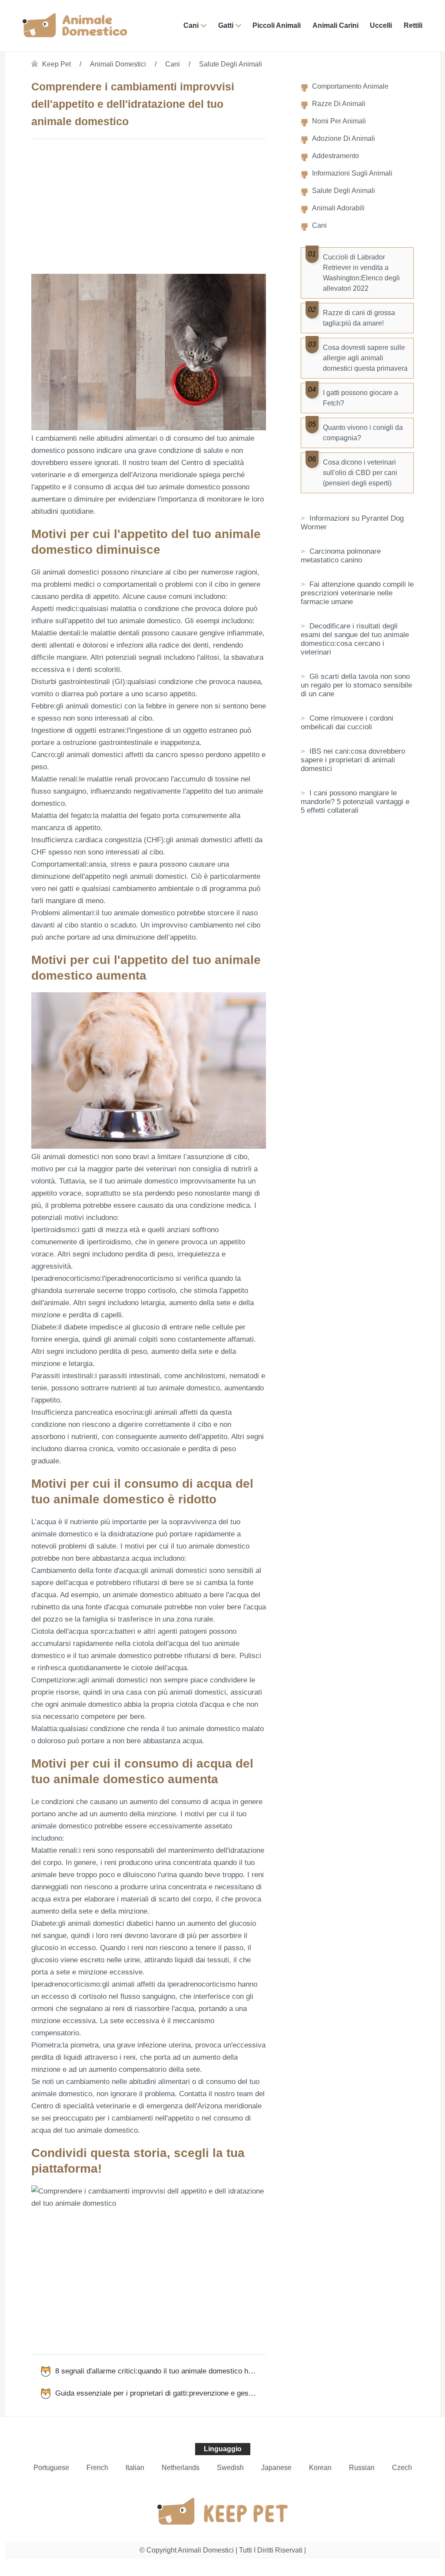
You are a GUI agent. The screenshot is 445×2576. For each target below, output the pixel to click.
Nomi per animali (339, 121)
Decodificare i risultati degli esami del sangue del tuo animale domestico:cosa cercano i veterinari (355, 639)
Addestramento (335, 156)
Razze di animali (339, 104)
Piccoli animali (277, 25)
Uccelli (381, 25)
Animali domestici (118, 64)
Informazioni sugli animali (352, 173)
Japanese (276, 2468)
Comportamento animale (350, 86)
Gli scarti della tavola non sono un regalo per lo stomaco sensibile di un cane (356, 685)
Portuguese (51, 2468)
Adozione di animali (344, 138)
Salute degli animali (231, 64)
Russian (362, 2468)
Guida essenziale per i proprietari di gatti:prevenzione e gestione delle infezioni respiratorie (161, 2393)
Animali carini (335, 25)
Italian (135, 2468)
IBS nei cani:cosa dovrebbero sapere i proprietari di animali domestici (353, 760)
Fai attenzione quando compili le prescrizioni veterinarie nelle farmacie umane (357, 593)
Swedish (230, 2468)
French (97, 2468)
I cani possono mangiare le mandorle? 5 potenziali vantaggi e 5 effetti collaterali (355, 802)
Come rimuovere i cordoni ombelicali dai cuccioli (347, 723)
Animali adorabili (338, 208)
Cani (191, 25)
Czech (402, 2468)
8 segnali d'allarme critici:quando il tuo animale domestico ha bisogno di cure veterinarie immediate (161, 2371)
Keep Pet (56, 64)
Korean (320, 2468)
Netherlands (181, 2468)
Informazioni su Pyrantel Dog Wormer (352, 523)
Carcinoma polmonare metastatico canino (341, 556)
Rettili (413, 25)
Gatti (226, 25)
